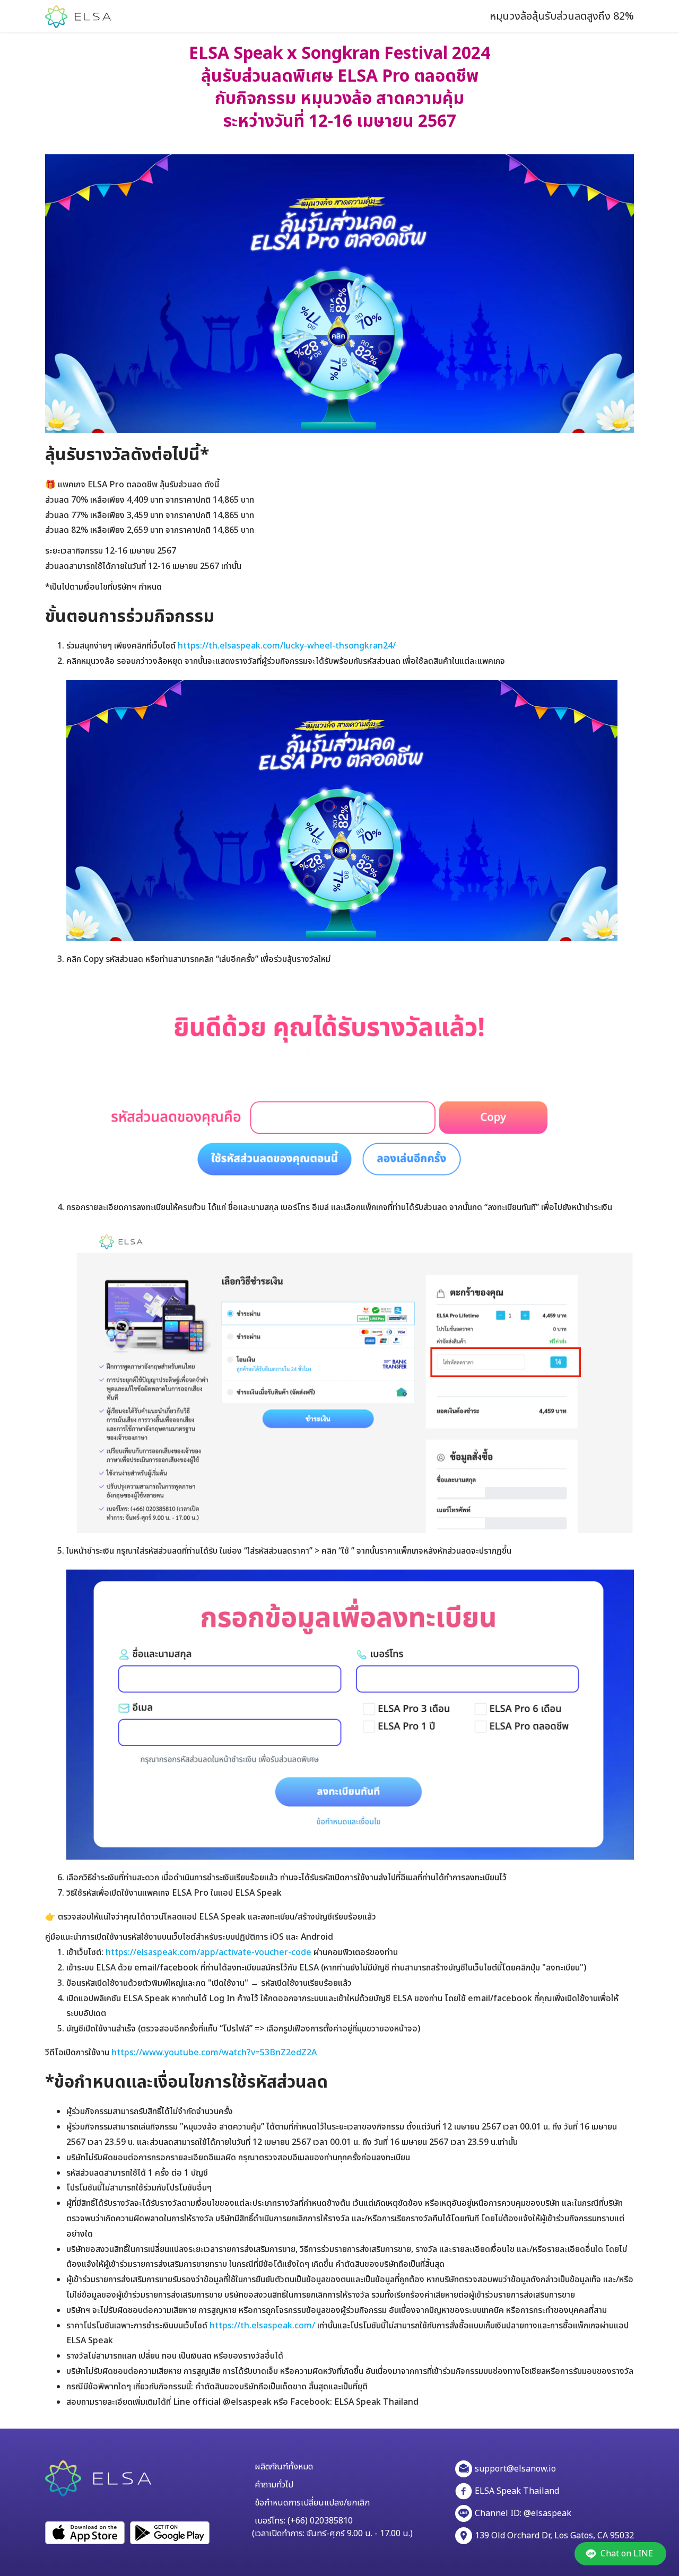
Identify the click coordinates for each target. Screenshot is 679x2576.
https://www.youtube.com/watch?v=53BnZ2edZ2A (214, 2053)
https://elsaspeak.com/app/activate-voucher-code (208, 1952)
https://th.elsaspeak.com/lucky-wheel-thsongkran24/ (287, 646)
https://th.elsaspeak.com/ (262, 2326)
